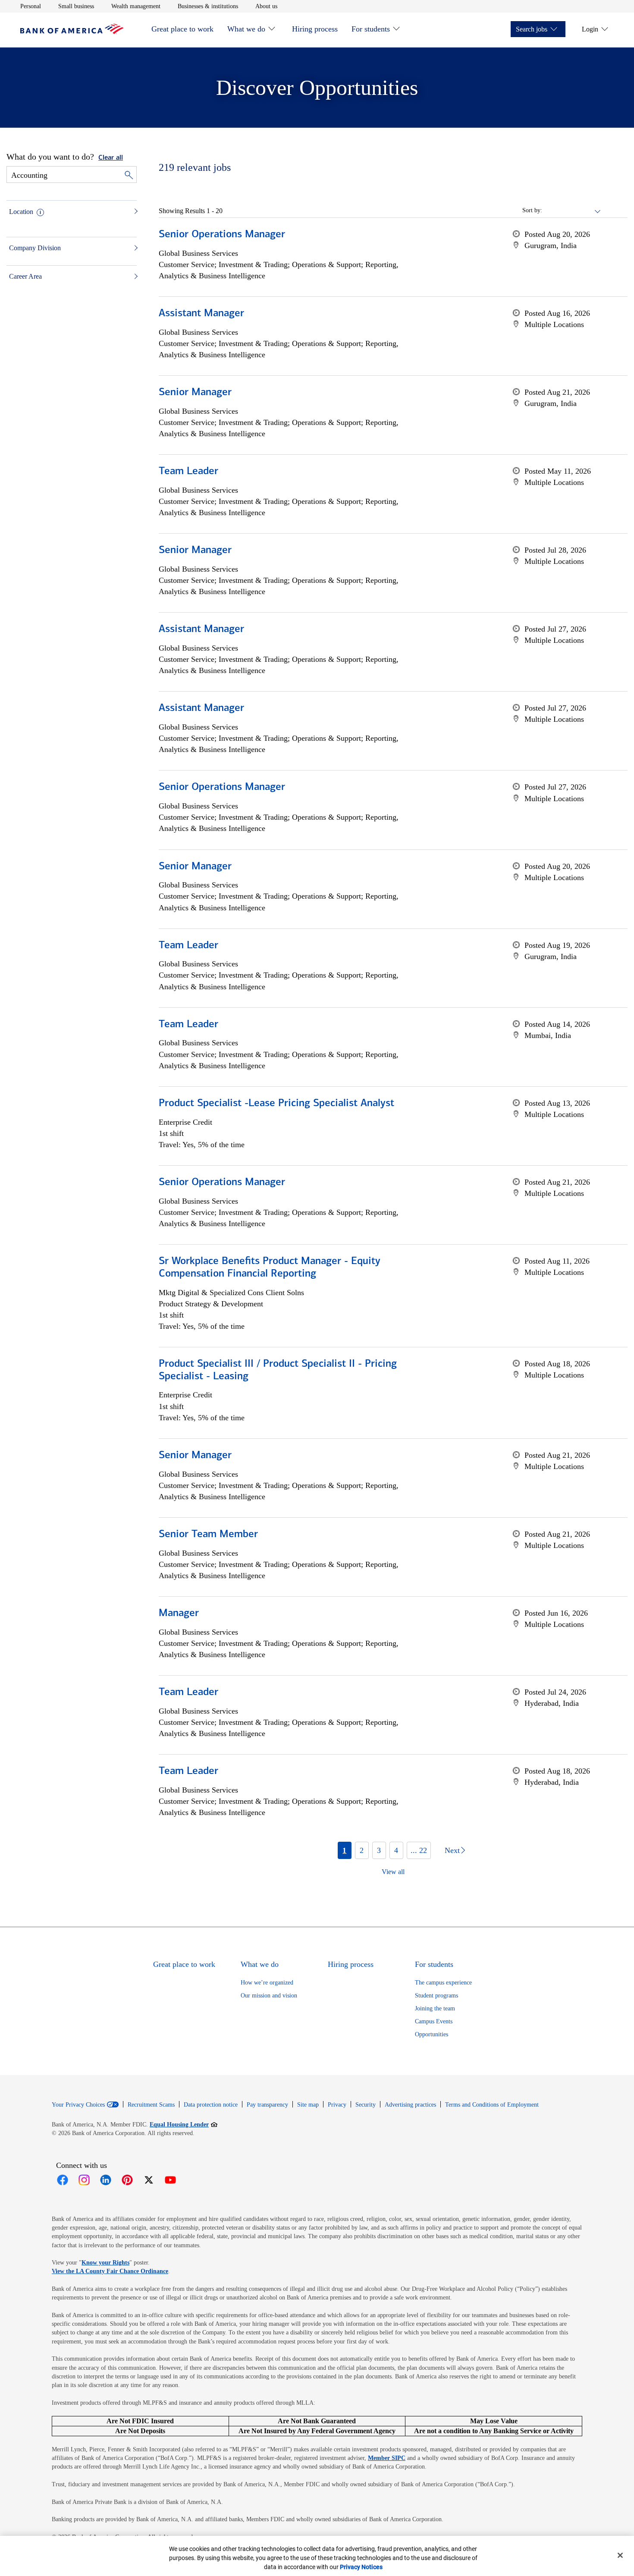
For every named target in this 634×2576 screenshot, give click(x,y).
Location (21, 212)
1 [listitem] (344, 1850)
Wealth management (136, 6)
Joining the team (435, 2008)
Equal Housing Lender (184, 2124)
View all (393, 1872)
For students (371, 29)
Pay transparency (267, 2105)
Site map (308, 2105)
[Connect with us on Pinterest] (127, 2180)
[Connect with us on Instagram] (84, 2180)
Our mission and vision (269, 1996)
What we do (246, 29)
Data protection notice (211, 2105)
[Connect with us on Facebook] (63, 2180)
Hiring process (315, 29)
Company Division (35, 248)
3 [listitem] (379, 1850)
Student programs (436, 1996)
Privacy (337, 2105)
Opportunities (432, 2034)
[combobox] (572, 211)
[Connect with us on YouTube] (170, 2180)
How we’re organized (267, 1983)
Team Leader (188, 472)
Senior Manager (195, 393)
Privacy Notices (361, 2567)
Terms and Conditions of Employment (492, 2105)
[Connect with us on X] (149, 2180)
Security (366, 2105)
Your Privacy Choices (78, 2105)
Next (452, 1850)
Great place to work (182, 29)
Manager (179, 1614)
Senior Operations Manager (222, 235)
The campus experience (443, 1983)
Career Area (25, 276)
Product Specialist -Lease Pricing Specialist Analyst (276, 1104)
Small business (76, 6)
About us (266, 6)
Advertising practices (410, 2105)
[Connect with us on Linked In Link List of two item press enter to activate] (106, 2180)
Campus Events (434, 2021)
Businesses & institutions (208, 6)
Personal (31, 6)
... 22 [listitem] (419, 1850)
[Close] (620, 2555)
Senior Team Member (208, 1535)
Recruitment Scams (151, 2105)
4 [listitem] (396, 1850)
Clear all (111, 158)
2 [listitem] (362, 1850)
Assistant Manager (201, 314)
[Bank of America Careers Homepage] (72, 32)
